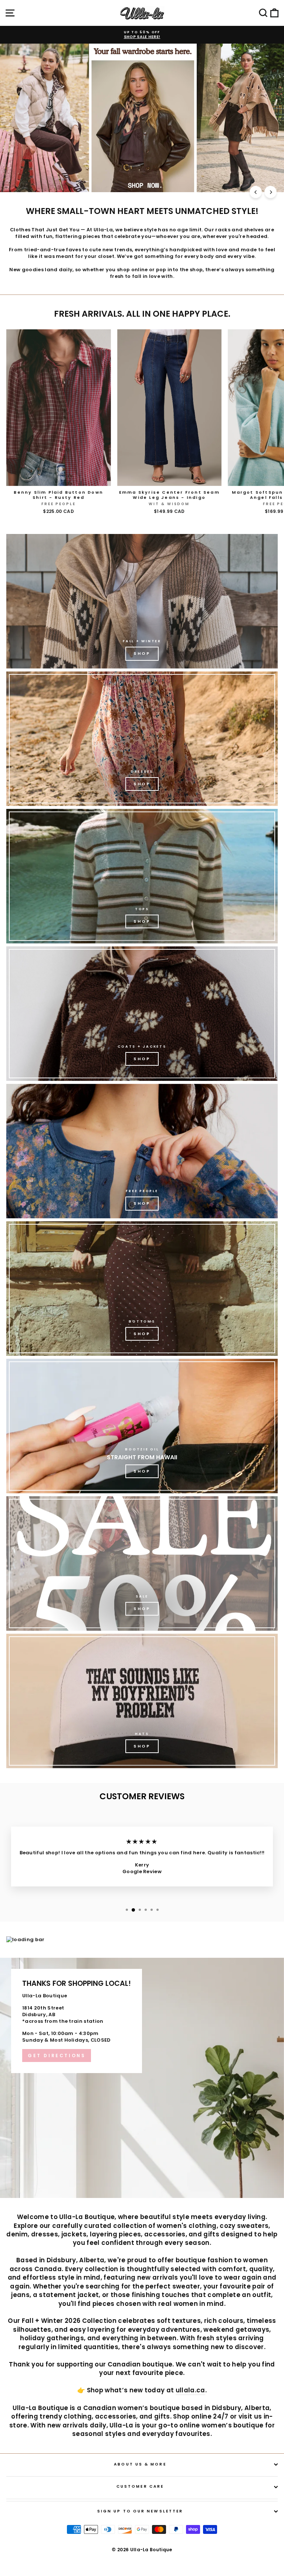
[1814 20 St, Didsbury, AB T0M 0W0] (142, 2078)
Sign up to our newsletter (140, 2511)
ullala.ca (190, 2390)
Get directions (57, 2056)
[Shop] (142, 601)
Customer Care (140, 2486)
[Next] (271, 192)
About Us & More (140, 2464)
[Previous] (256, 192)
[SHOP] (142, 739)
